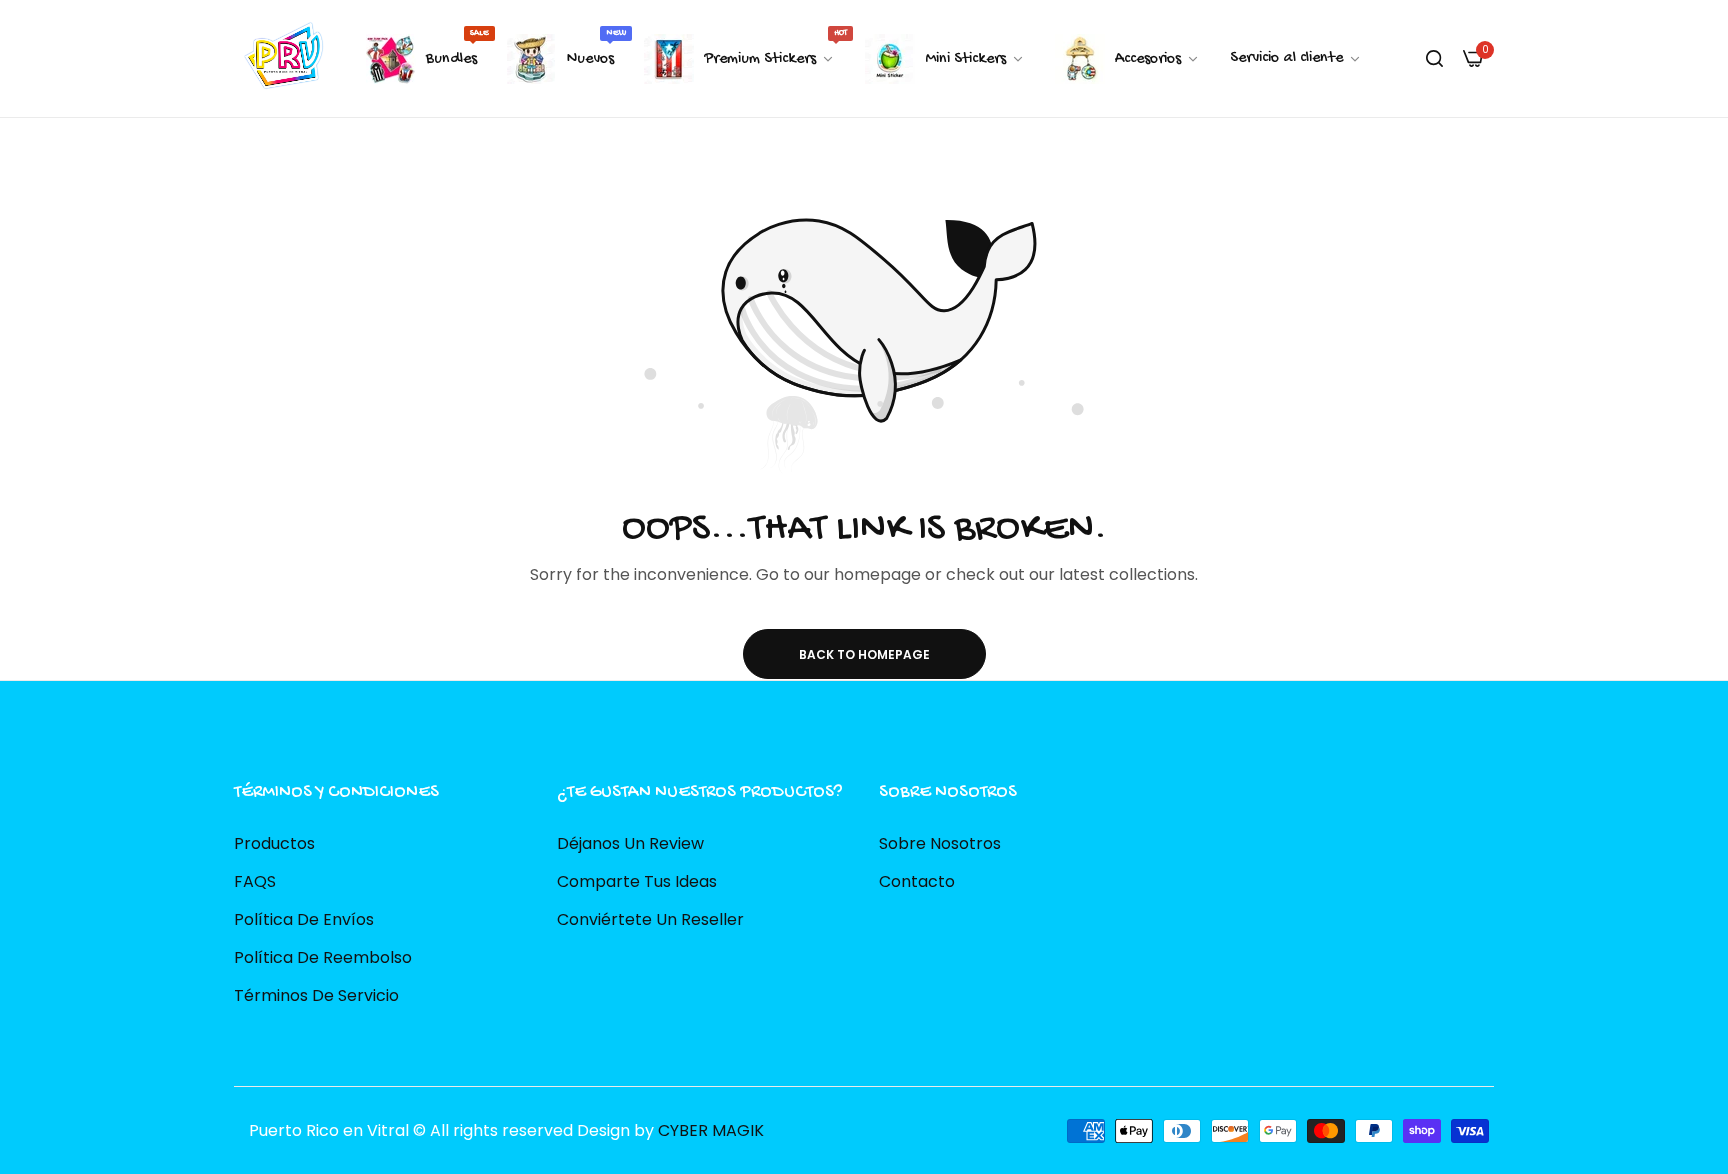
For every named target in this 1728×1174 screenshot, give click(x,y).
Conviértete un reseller (650, 918)
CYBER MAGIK (711, 1129)
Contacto (917, 880)
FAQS (255, 880)
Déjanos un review (630, 842)
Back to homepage (864, 654)
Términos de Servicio (316, 994)
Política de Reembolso (323, 956)
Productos (274, 842)
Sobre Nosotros (940, 842)
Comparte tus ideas (637, 880)
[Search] (1434, 59)
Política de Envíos (304, 918)
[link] (1296, 59)
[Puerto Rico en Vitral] (281, 58)
